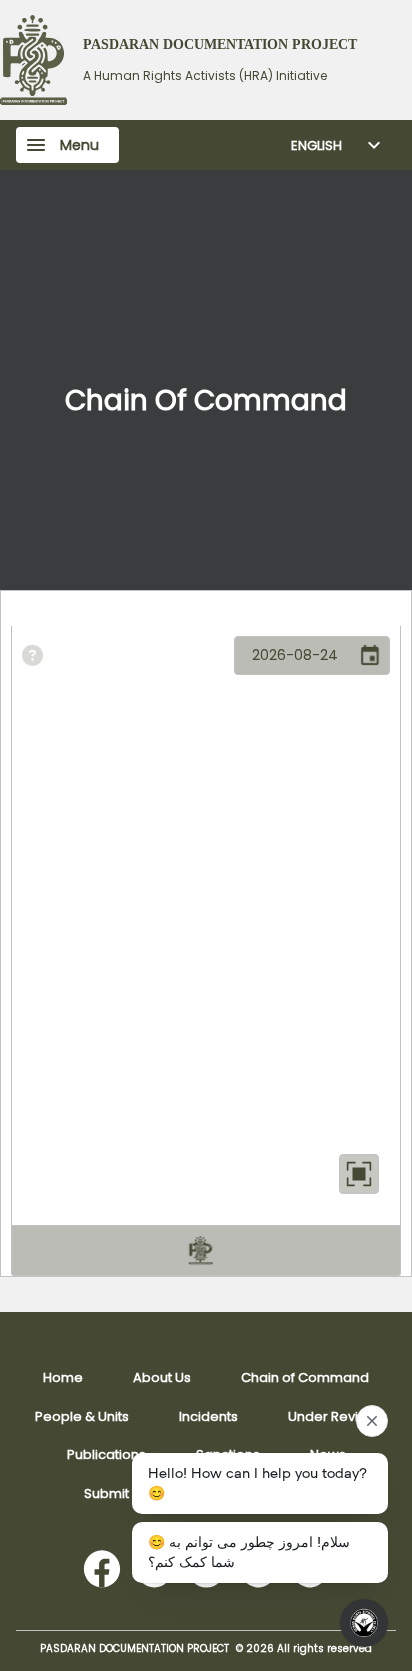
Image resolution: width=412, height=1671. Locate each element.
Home (63, 1377)
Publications (106, 1454)
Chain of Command (305, 1377)
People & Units (82, 1416)
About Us (162, 1377)
